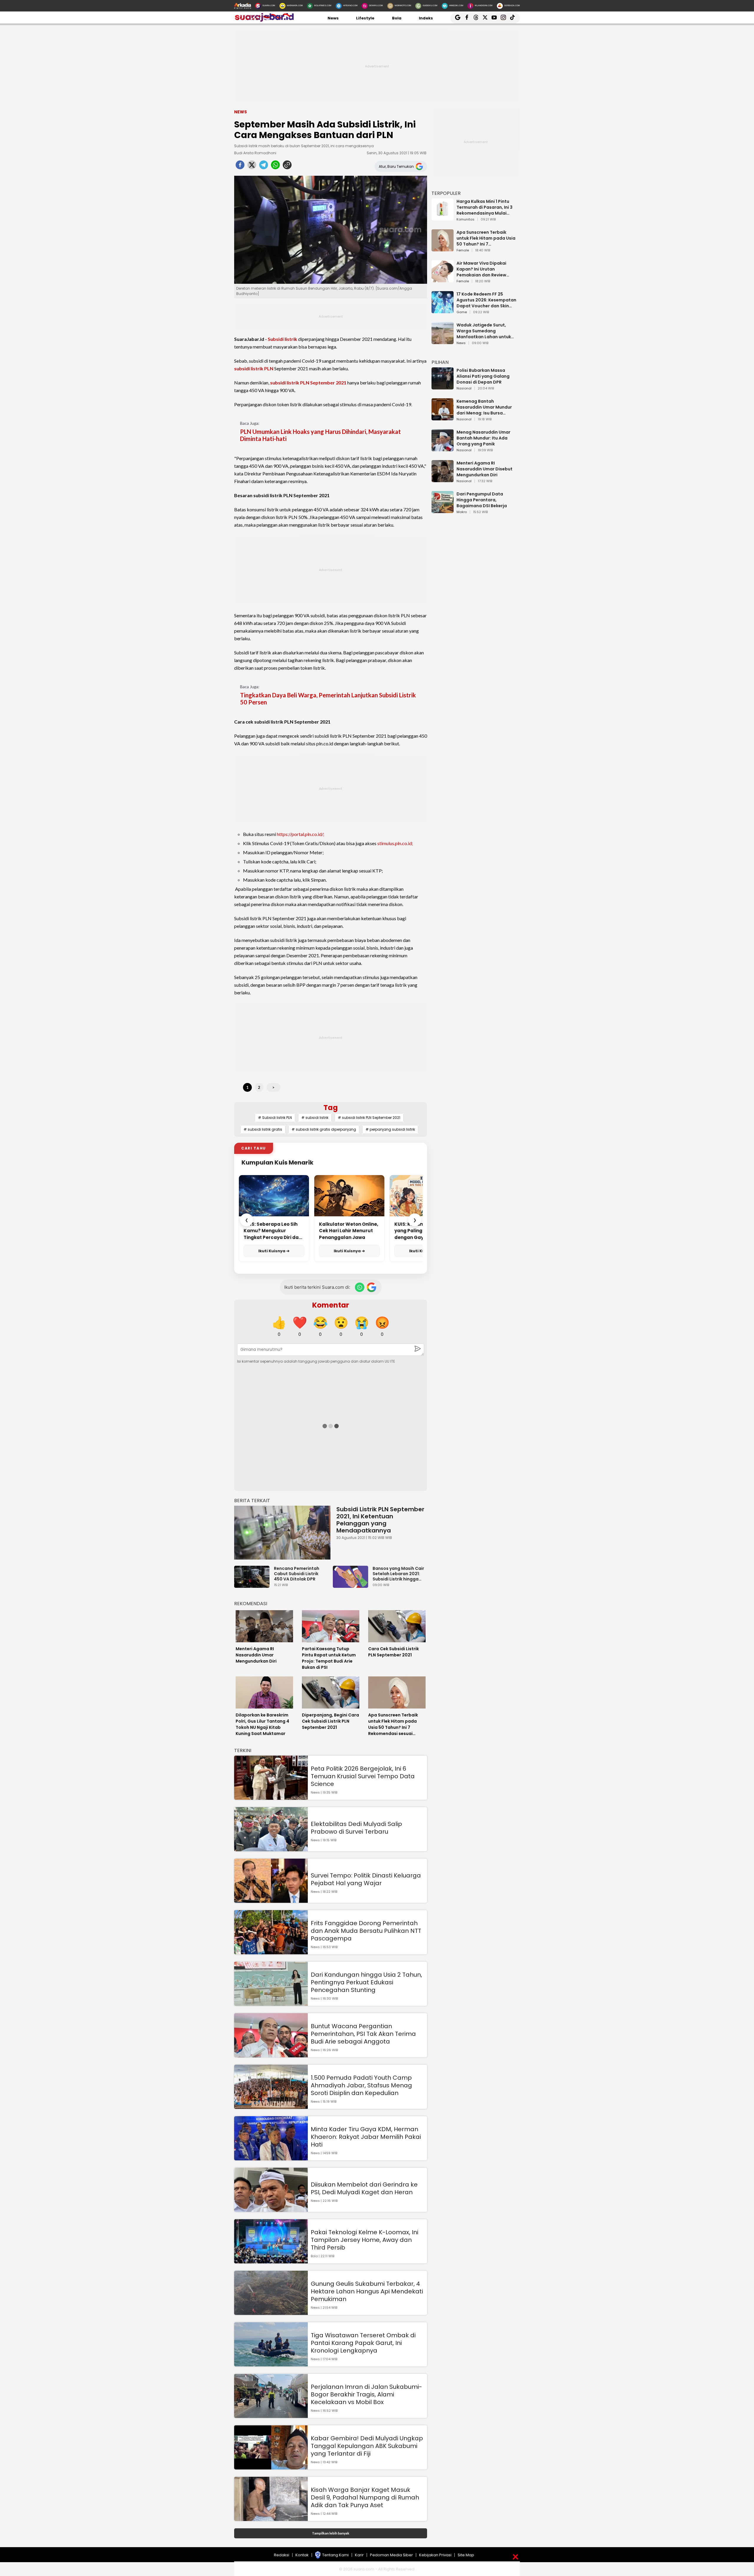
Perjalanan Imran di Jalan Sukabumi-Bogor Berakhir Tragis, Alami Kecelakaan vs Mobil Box (366, 2394)
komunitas (466, 220)
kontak (302, 2555)
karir (359, 2555)
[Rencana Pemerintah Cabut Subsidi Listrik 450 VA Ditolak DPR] (253, 1585)
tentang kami (335, 2555)
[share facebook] (240, 167)
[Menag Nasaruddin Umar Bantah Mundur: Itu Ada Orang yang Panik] (443, 448)
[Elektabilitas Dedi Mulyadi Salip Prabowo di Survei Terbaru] (271, 1848)
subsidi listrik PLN (254, 368)
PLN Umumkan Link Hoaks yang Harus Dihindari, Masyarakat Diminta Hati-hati (320, 435)
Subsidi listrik (282, 339)
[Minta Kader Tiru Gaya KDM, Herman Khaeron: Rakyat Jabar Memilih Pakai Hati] (271, 2158)
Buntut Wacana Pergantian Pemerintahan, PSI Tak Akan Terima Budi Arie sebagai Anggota (363, 2034)
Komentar (331, 1305)
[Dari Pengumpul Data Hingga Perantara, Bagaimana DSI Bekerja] (443, 510)
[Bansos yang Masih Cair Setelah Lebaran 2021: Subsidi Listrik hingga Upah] (352, 1585)
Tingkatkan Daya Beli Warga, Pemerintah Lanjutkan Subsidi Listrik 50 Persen (328, 699)
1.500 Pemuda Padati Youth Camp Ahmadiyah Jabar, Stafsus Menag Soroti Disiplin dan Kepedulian (361, 2085)
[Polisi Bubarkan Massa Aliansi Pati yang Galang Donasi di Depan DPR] (443, 387)
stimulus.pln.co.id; (395, 843)
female (463, 251)
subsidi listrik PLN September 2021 (308, 383)
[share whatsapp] (275, 167)
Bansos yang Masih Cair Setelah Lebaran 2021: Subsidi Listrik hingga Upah (398, 1574)
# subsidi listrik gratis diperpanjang (324, 1129)
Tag (331, 1108)
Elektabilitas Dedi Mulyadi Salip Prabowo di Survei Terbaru (356, 1828)
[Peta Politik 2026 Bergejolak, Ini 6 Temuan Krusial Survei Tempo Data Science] (271, 1797)
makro (462, 512)
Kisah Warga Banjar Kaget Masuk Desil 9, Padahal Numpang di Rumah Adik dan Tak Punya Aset (365, 2497)
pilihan (440, 362)
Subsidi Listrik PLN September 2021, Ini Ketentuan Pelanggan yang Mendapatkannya (380, 1520)
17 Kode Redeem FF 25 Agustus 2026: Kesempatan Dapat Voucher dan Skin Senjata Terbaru (486, 300)
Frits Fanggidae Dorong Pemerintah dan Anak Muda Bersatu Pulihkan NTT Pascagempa (366, 1931)
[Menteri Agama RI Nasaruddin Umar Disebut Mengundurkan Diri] (443, 479)
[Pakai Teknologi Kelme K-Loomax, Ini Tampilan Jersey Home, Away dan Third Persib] (271, 2261)
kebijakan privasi (435, 2555)
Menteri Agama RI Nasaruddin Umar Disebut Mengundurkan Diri (485, 469)
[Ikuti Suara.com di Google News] (371, 1287)
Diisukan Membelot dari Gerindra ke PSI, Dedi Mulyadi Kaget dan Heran (364, 2188)
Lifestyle (365, 18)
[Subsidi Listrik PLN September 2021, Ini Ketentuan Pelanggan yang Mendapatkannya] (282, 1533)
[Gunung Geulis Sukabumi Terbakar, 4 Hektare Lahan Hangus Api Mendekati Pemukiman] (271, 2312)
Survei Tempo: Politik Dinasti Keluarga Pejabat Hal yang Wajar (366, 1879)
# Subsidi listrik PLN (275, 1118)
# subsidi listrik (315, 1118)
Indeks (426, 18)
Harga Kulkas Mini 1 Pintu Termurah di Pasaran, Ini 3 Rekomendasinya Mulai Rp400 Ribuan (485, 207)
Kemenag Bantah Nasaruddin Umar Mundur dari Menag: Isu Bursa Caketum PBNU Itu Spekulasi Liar (487, 407)
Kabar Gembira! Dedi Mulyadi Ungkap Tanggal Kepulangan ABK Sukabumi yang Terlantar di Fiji (367, 2446)
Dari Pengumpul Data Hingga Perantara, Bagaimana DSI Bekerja (482, 500)
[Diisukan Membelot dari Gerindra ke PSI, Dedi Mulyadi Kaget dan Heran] (271, 2209)
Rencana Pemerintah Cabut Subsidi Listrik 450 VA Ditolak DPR (297, 1574)
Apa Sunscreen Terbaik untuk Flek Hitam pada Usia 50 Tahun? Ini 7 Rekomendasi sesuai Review (487, 238)
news (461, 343)
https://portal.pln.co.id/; (301, 834)
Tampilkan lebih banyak (331, 2533)
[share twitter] (252, 167)
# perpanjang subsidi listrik (390, 1129)
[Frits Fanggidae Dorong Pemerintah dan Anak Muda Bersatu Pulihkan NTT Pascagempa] (271, 1952)
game (462, 312)
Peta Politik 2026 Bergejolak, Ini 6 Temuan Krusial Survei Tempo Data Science (363, 1776)
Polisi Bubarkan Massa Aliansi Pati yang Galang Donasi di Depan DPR (483, 376)
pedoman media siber (391, 2555)
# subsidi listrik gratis (263, 1129)
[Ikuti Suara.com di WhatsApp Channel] (360, 1287)
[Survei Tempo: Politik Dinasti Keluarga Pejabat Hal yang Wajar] (271, 1900)
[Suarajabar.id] (264, 20)
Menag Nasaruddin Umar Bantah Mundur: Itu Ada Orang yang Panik (483, 438)
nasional (464, 389)
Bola (397, 18)
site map (466, 2555)
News (333, 18)
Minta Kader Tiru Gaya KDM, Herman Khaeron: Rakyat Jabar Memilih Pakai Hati (366, 2137)
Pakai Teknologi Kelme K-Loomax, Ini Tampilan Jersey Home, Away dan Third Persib (364, 2240)
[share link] (287, 167)
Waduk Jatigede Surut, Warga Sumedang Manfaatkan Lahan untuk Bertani (484, 331)
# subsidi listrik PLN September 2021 (369, 1118)
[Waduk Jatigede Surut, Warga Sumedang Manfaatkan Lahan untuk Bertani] (443, 341)
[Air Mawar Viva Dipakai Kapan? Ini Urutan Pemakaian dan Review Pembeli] (443, 280)
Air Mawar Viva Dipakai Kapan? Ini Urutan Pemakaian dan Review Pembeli (481, 269)
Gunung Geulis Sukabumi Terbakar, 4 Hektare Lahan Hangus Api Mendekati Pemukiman (367, 2291)
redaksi (282, 2555)
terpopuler (446, 193)
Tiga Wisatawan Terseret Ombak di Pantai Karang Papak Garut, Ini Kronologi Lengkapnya (363, 2343)
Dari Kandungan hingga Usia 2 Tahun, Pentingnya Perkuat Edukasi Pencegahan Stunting (366, 1982)
